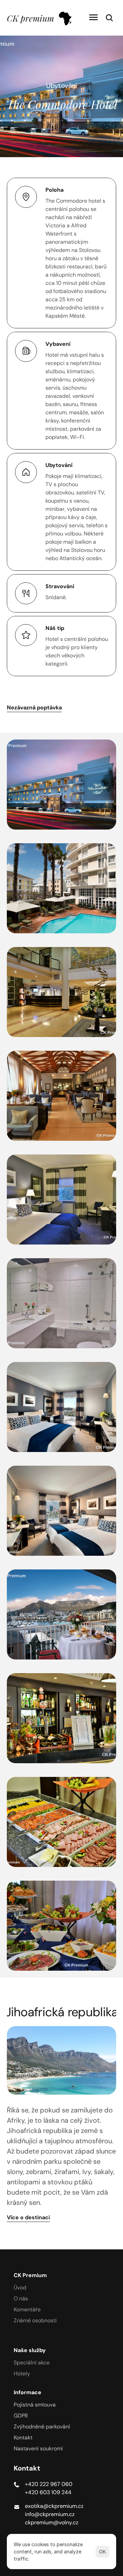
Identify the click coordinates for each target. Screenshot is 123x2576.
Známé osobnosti (35, 2320)
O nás (21, 2299)
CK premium (30, 18)
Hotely (22, 2373)
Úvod (20, 2288)
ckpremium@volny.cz (52, 2522)
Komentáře (27, 2309)
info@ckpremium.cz (50, 2514)
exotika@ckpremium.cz (54, 2506)
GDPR (21, 2416)
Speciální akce (32, 2363)
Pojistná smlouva (35, 2405)
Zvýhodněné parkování (42, 2427)
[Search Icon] (109, 18)
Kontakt (23, 2438)
